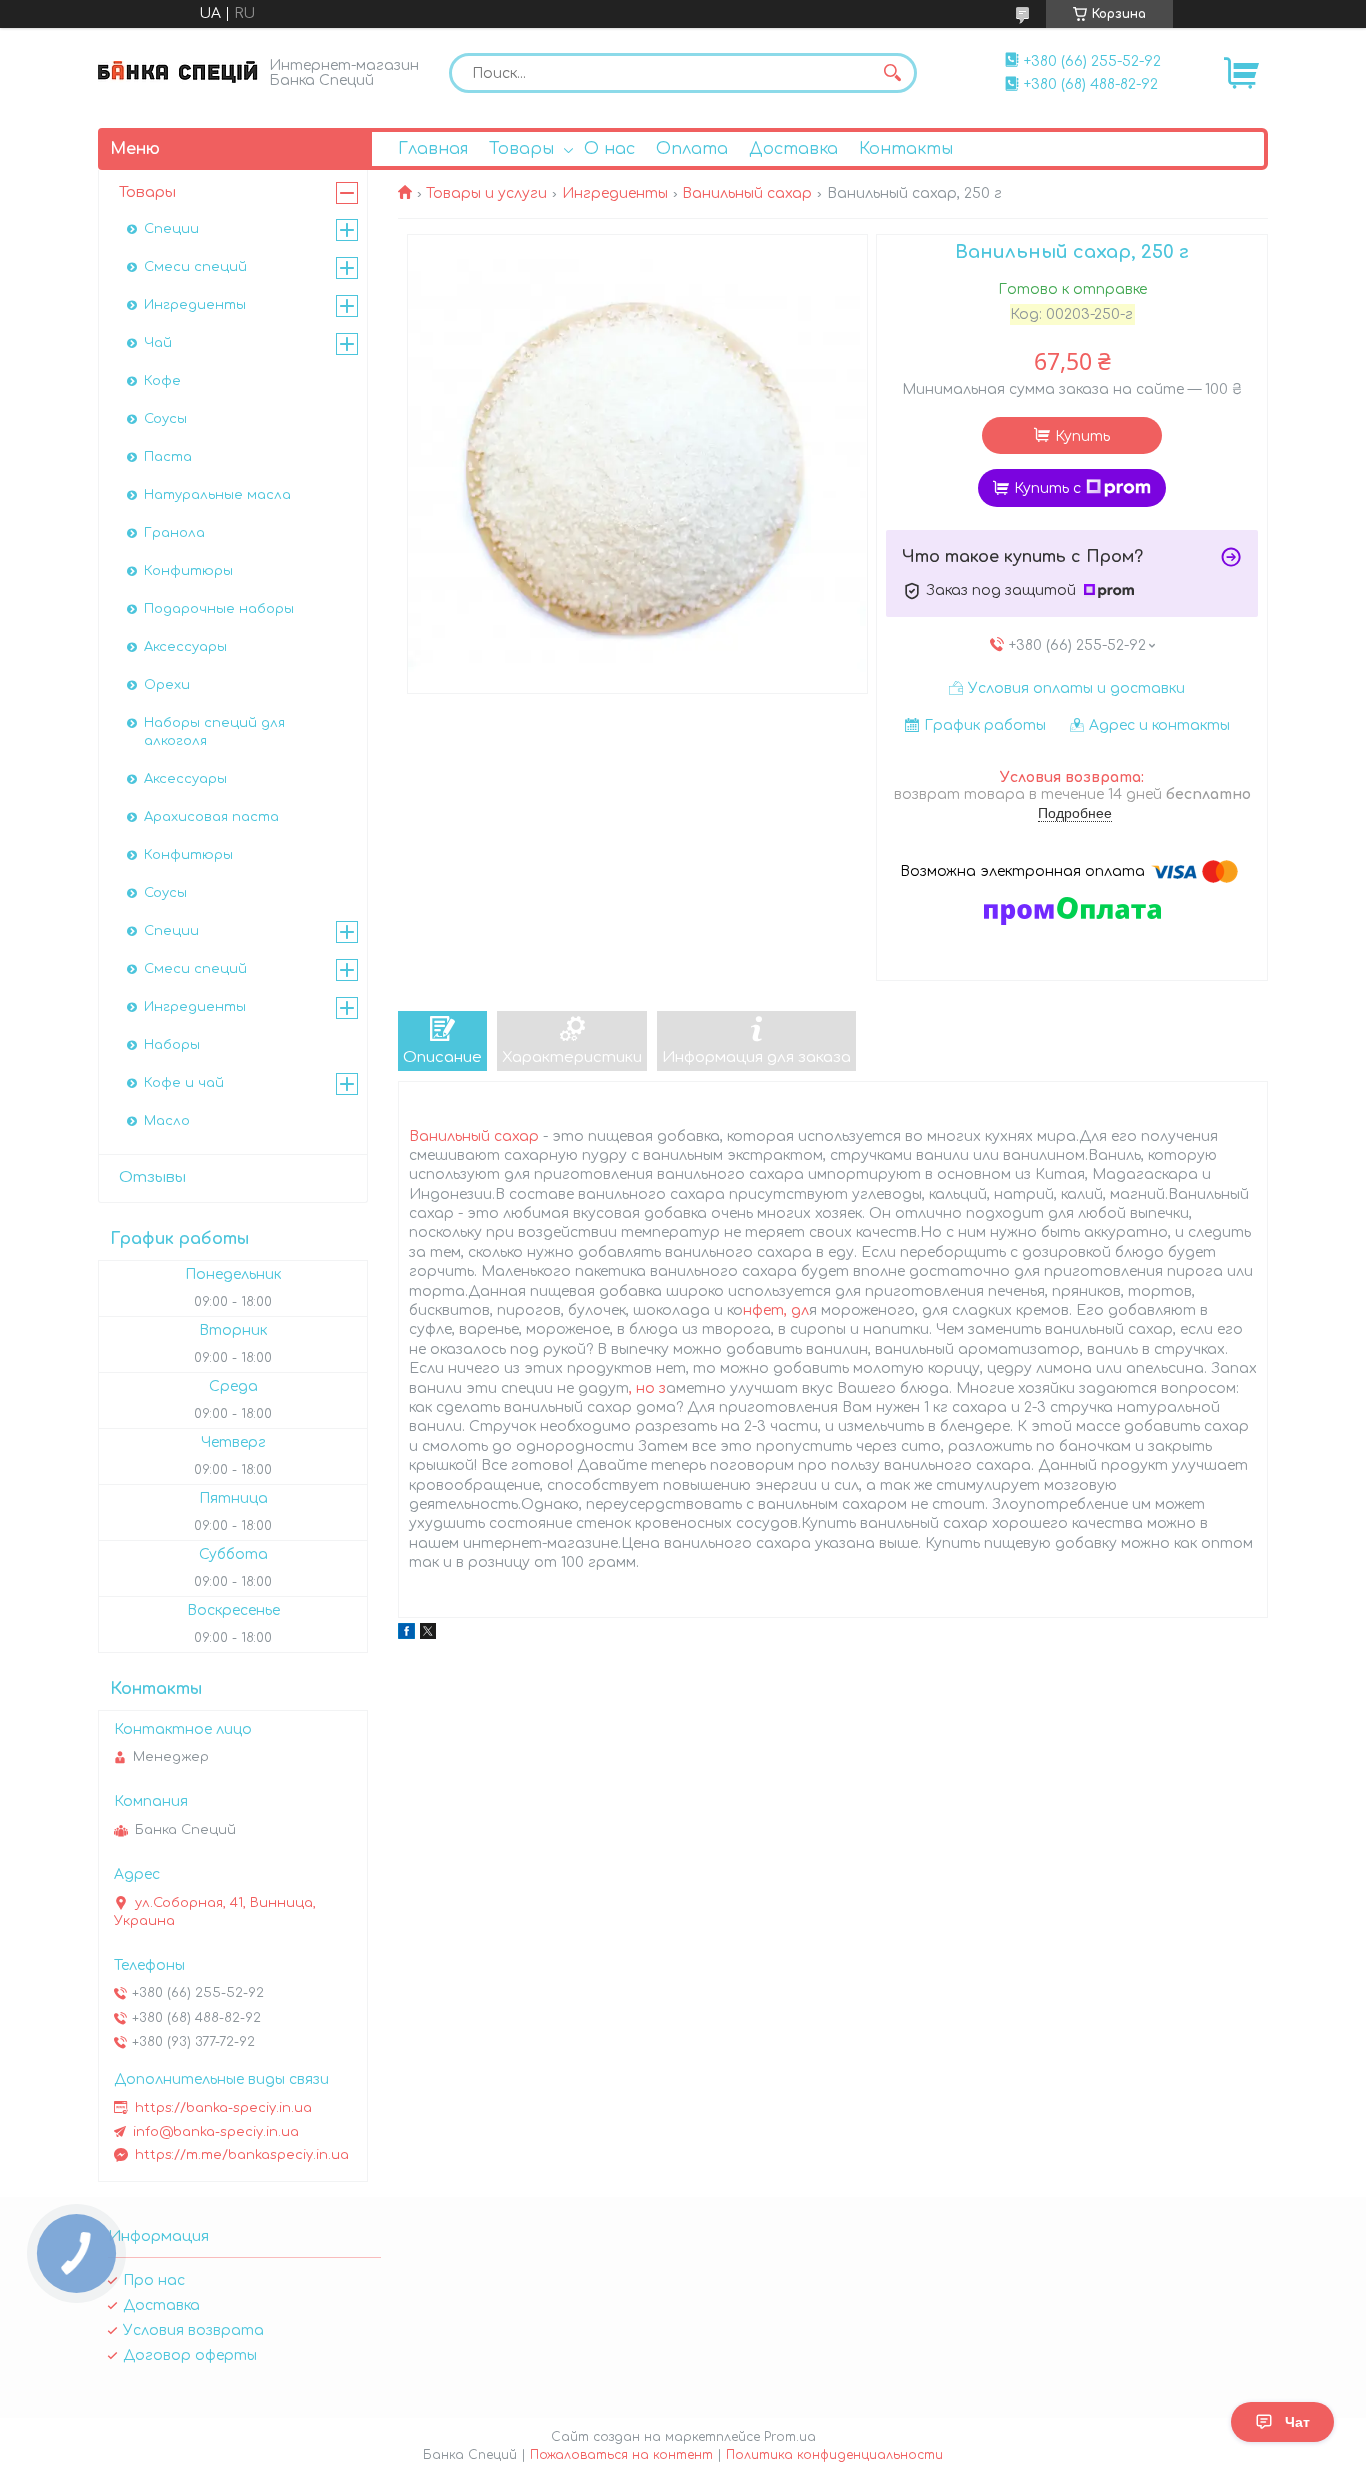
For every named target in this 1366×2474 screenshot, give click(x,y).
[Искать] (892, 73)
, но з (647, 1388)
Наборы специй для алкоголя (214, 732)
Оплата (692, 149)
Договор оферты (190, 2355)
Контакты (906, 149)
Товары (521, 149)
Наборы (172, 1045)
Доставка (793, 149)
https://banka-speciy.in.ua (223, 2108)
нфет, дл (776, 1310)
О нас (609, 149)
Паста (168, 457)
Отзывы (152, 1177)
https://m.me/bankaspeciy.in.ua (242, 2155)
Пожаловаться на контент (621, 2455)
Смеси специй (195, 267)
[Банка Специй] (178, 71)
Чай (158, 343)
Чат (1297, 2422)
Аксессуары (185, 647)
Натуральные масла (217, 495)
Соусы (165, 419)
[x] (428, 1634)
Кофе (162, 381)
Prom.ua (790, 2437)
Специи (171, 229)
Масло (167, 1121)
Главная (433, 149)
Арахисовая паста (211, 817)
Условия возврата (193, 2330)
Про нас (154, 2280)
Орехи (167, 685)
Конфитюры (188, 571)
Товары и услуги (486, 193)
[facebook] (406, 1634)
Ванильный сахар (747, 193)
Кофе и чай (184, 1083)
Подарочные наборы (219, 609)
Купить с (1047, 488)
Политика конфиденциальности (834, 2455)
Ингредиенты (615, 193)
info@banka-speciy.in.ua (216, 2132)
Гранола (174, 533)
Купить (1082, 436)
